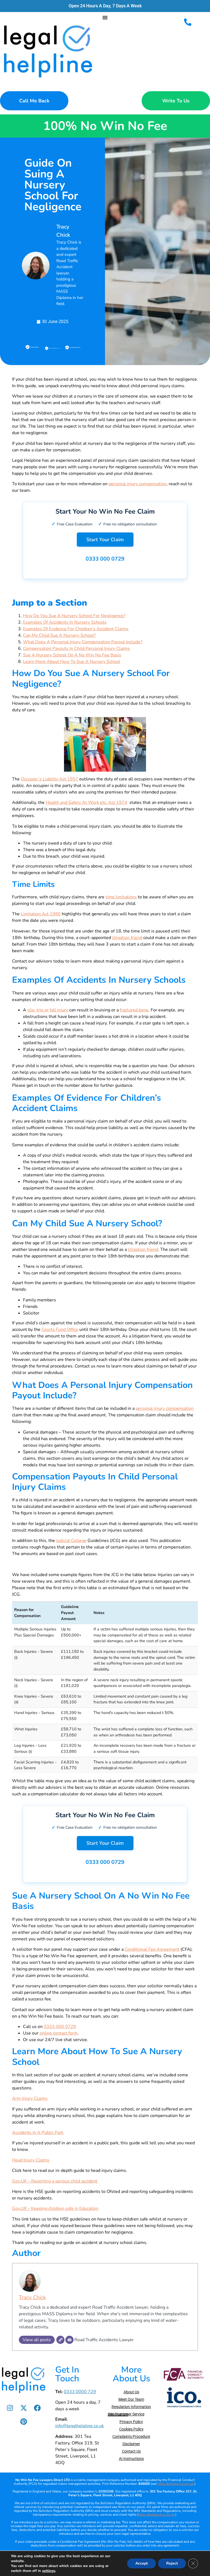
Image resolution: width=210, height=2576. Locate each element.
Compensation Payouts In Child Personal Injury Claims (76, 649)
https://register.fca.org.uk (176, 2484)
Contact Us (131, 2451)
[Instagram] (10, 2408)
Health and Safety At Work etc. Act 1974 (86, 803)
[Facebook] (37, 2408)
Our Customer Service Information (126, 2414)
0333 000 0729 (105, 559)
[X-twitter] (24, 2408)
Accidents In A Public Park (38, 2133)
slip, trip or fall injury (48, 1010)
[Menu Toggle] (105, 17)
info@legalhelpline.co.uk (80, 2426)
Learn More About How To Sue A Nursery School (72, 662)
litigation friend (127, 938)
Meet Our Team (131, 2399)
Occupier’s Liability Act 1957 (49, 779)
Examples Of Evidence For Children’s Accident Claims (76, 629)
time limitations (121, 897)
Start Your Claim (105, 540)
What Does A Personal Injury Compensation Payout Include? (83, 642)
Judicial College (71, 1541)
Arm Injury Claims (30, 2098)
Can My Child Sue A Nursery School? (59, 635)
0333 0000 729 (80, 2392)
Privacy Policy (131, 2422)
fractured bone (134, 1010)
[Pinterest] (24, 2422)
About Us (131, 2392)
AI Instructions (131, 2459)
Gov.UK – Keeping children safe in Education (55, 2208)
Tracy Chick (32, 2297)
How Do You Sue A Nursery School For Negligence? (74, 616)
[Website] (60, 2340)
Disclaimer (131, 2444)
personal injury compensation (138, 484)
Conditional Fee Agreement (152, 1949)
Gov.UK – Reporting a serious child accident (55, 2181)
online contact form (59, 2033)
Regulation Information (131, 2407)
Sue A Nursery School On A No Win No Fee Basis (72, 655)
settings (49, 2571)
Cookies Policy (131, 2429)
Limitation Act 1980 (41, 914)
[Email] (69, 2340)
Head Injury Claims (31, 2160)
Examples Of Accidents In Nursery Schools (65, 622)
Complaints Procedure (131, 2436)
